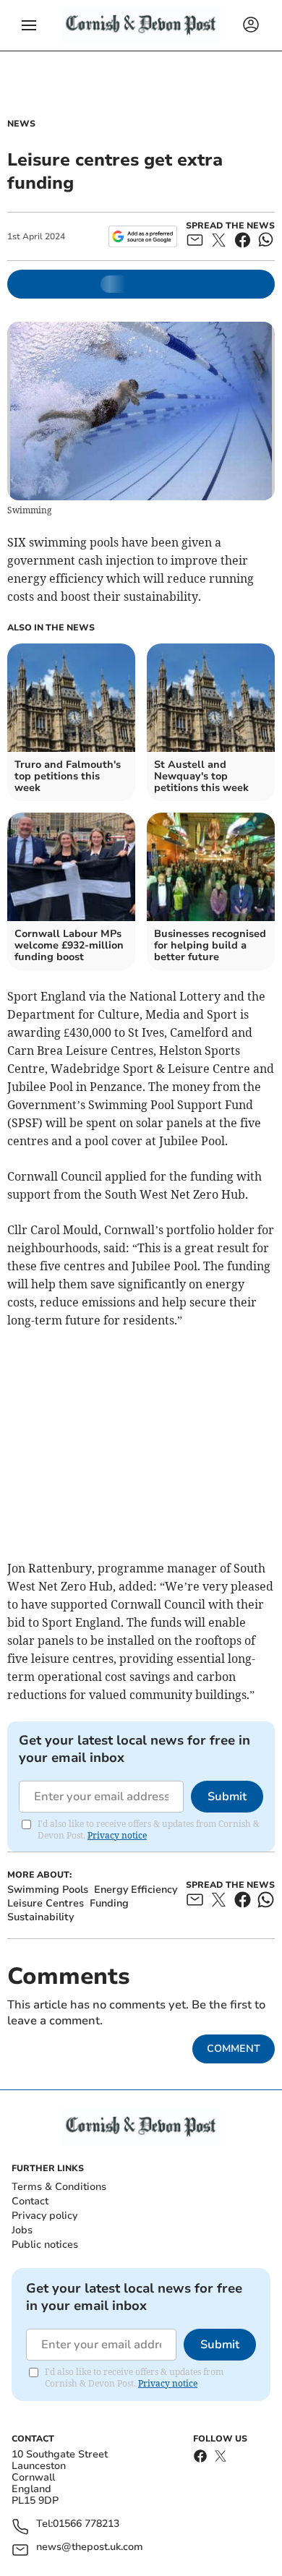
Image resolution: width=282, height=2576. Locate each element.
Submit (227, 1797)
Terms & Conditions (59, 2187)
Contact (30, 2201)
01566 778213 (86, 2524)
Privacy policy (44, 2216)
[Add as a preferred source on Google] (143, 236)
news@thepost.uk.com (90, 2547)
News (21, 124)
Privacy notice (117, 1835)
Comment (234, 2049)
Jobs (22, 2230)
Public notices (45, 2245)
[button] (29, 25)
